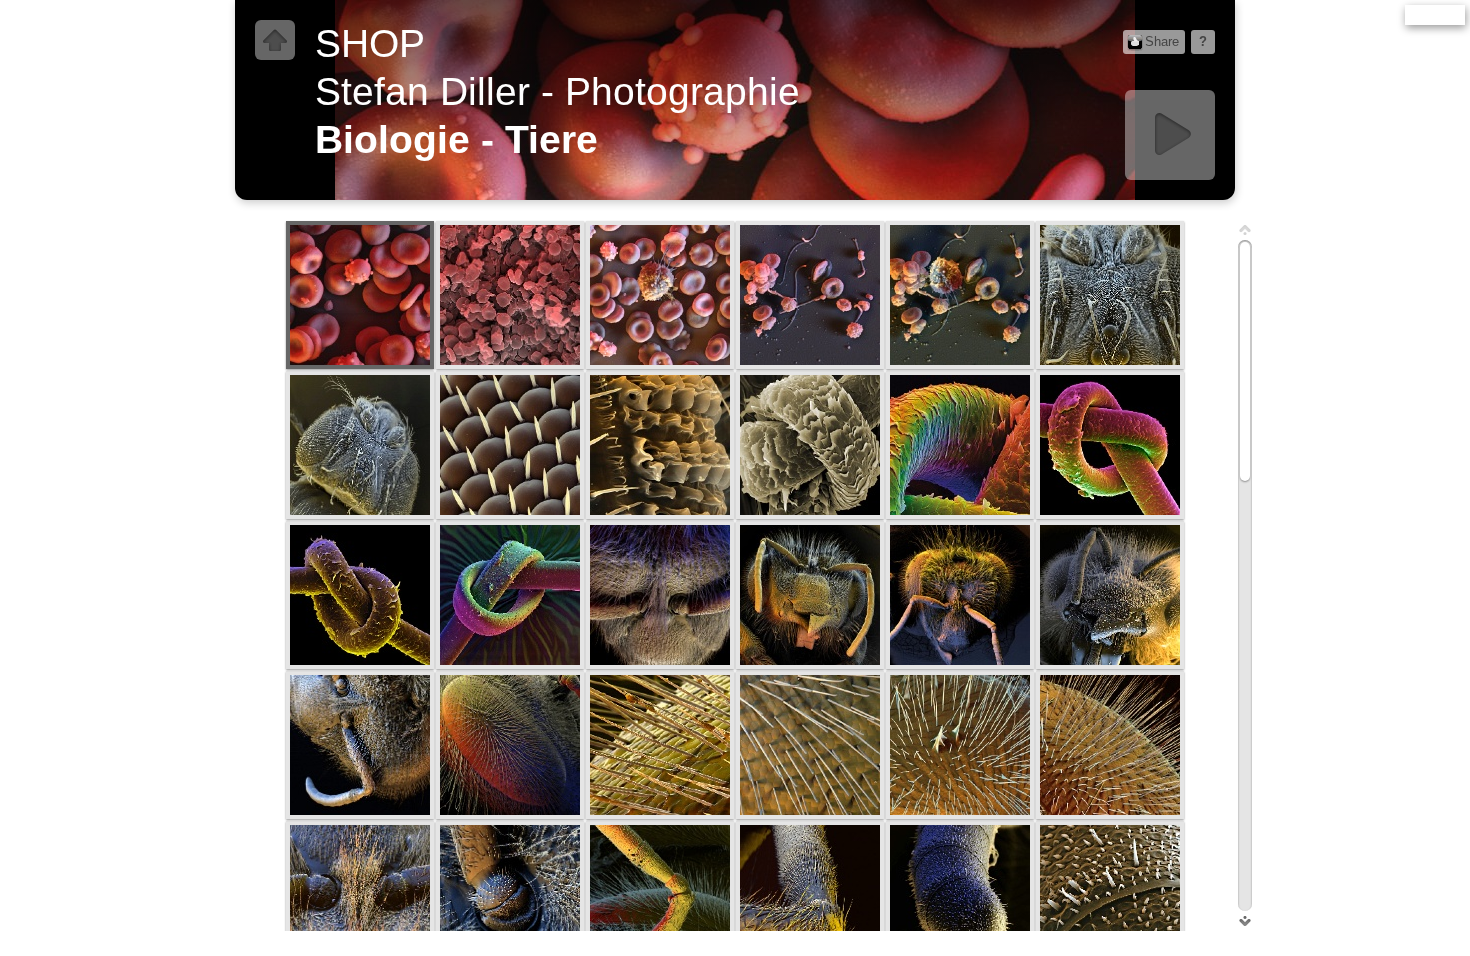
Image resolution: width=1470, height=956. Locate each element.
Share (1162, 41)
